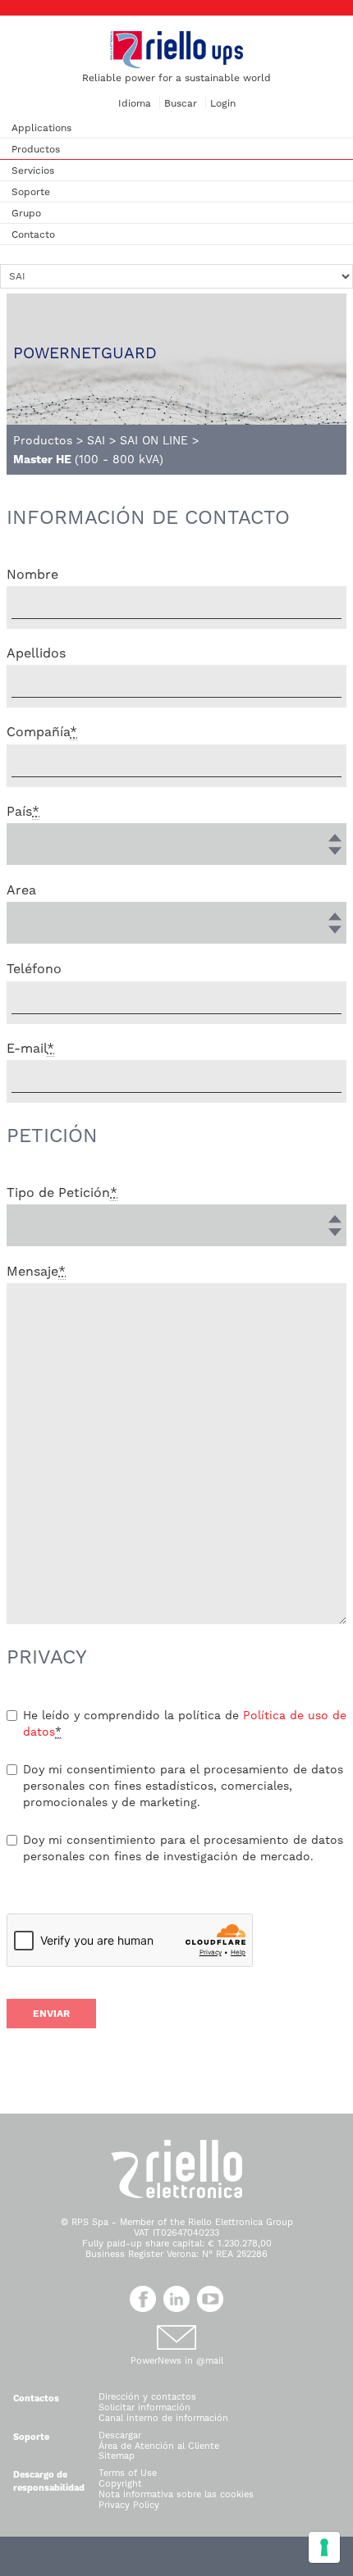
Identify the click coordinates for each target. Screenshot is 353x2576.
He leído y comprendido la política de (185, 1723)
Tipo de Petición (62, 1192)
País (23, 811)
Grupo (26, 213)
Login (223, 103)
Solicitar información (144, 2408)
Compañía (42, 732)
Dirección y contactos (147, 2397)
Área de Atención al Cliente (159, 2446)
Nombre (32, 574)
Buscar (181, 103)
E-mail (30, 1048)
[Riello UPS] (176, 49)
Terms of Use (128, 2473)
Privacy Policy (129, 2505)
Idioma (135, 103)
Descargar (120, 2435)
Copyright (120, 2484)
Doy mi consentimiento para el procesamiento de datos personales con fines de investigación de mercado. (183, 1848)
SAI (96, 440)
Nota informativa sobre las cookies (176, 2494)
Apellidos (36, 653)
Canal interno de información (163, 2418)
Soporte (31, 192)
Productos (36, 149)
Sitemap (117, 2456)
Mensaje (36, 1271)
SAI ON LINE (154, 440)
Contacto (33, 234)
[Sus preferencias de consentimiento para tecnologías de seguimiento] (324, 2547)
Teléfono (34, 969)
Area (21, 890)
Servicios (33, 171)
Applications (41, 128)
